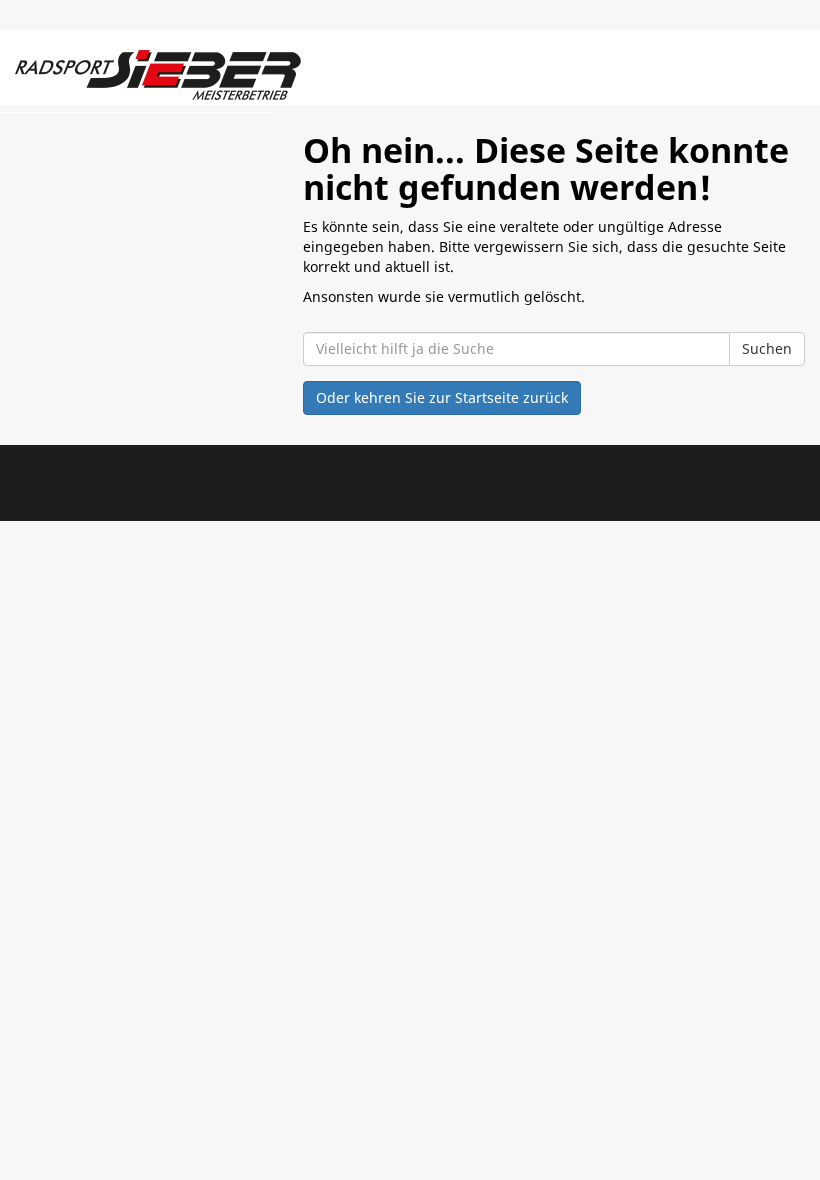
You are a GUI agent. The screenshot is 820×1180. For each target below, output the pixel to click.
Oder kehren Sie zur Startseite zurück (442, 397)
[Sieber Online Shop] (160, 75)
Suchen (767, 348)
